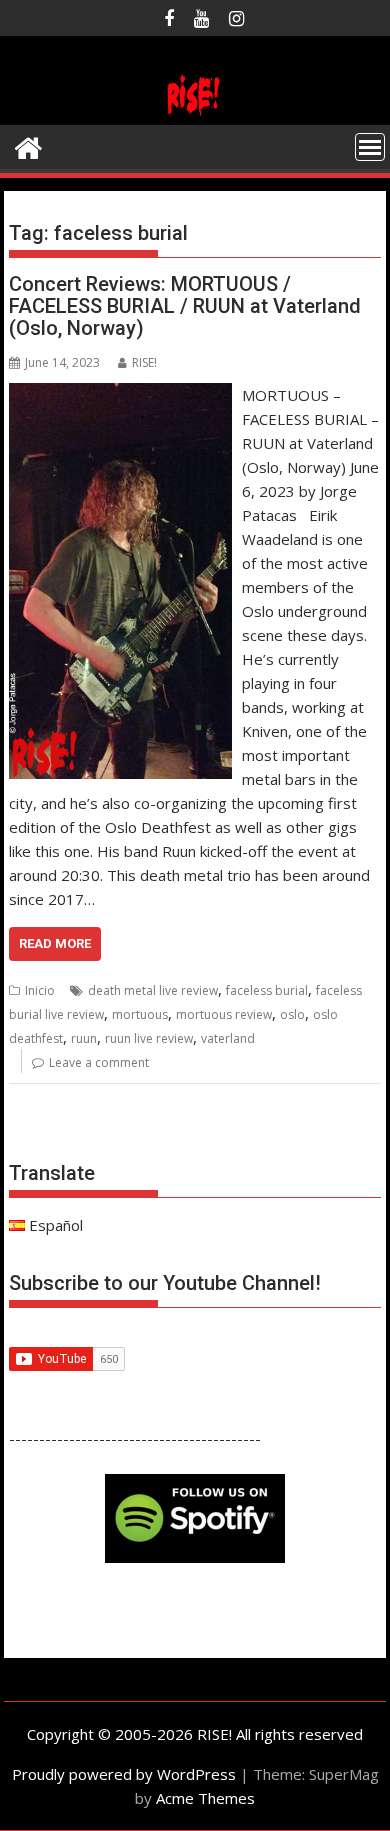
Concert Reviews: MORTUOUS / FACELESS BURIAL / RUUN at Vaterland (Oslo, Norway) (185, 306)
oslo (292, 1014)
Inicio (40, 990)
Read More (55, 943)
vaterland (228, 1038)
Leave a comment (99, 1062)
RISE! (144, 362)
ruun (84, 1038)
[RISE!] (195, 113)
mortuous (140, 1014)
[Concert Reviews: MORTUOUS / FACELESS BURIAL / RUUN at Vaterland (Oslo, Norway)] (120, 395)
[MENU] (370, 147)
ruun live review (149, 1038)
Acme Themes (205, 1798)
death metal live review (153, 990)
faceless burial (267, 990)
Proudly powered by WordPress (124, 1774)
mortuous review (224, 1014)
